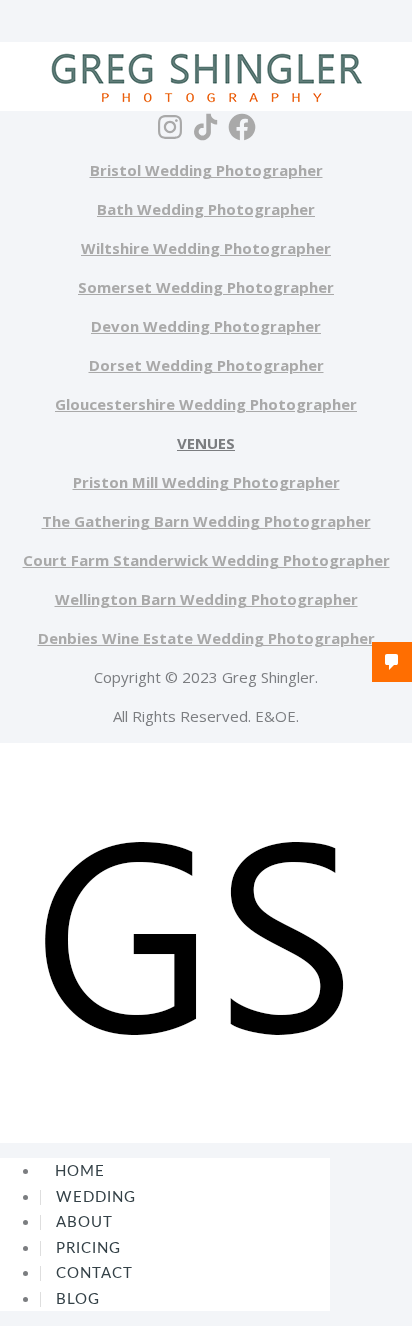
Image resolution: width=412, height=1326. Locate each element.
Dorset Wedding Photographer (206, 365)
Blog (78, 1299)
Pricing (88, 1248)
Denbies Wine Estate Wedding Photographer (206, 638)
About (84, 1222)
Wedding (96, 1197)
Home (80, 1171)
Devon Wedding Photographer (206, 326)
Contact (94, 1273)
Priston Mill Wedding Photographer (206, 482)
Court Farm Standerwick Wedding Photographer (206, 560)
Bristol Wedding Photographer (206, 170)
